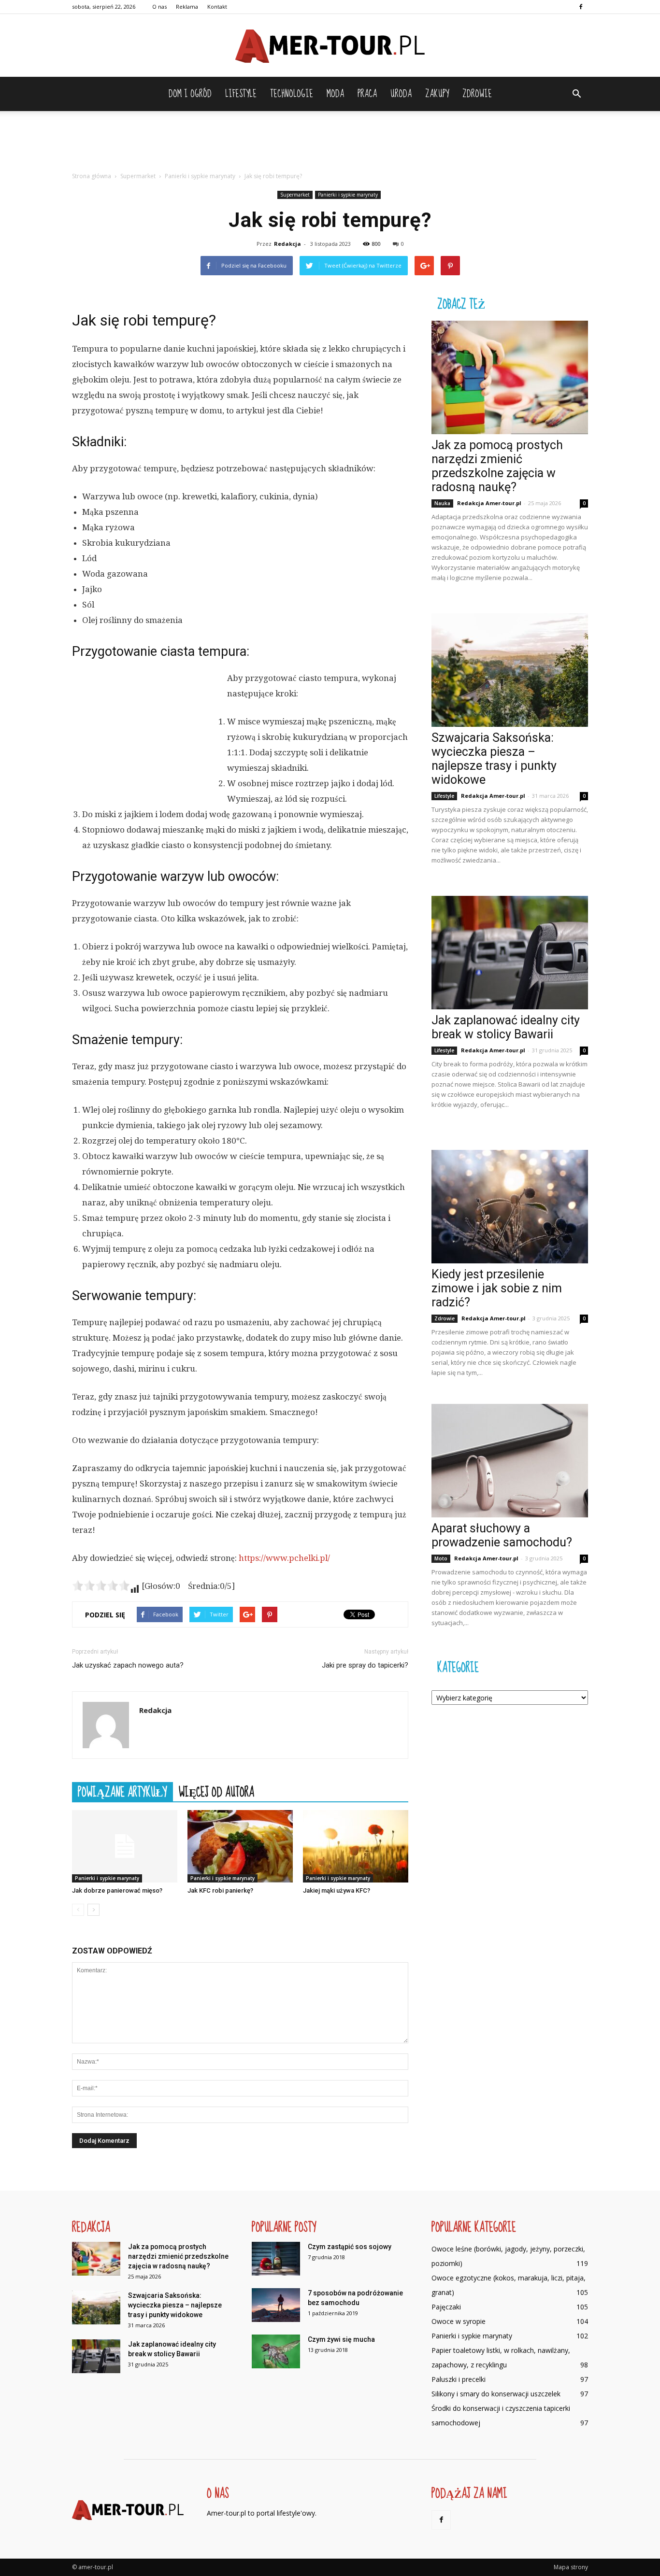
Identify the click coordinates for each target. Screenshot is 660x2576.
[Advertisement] (330, 144)
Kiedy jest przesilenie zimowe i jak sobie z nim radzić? (497, 1288)
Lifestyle (241, 94)
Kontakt (217, 7)
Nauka (442, 503)
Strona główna (92, 176)
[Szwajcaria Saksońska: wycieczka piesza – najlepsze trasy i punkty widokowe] (510, 670)
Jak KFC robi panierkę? (220, 1890)
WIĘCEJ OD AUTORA (216, 1792)
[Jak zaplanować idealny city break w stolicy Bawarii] (510, 953)
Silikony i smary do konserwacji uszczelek (496, 2394)
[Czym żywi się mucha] (276, 2351)
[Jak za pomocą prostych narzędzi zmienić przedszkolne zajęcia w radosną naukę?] (510, 377)
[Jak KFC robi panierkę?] (240, 1846)
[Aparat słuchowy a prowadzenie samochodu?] (510, 1461)
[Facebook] (581, 7)
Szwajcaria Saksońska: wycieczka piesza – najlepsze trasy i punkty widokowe (494, 759)
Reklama (187, 7)
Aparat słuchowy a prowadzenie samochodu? (502, 1535)
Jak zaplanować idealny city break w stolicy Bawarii (506, 1027)
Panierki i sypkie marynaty (348, 195)
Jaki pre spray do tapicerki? (365, 1665)
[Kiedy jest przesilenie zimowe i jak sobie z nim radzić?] (510, 1207)
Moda (335, 94)
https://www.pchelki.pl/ (284, 1558)
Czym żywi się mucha (341, 2339)
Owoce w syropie (459, 2321)
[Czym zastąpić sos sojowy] (276, 2259)
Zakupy (437, 94)
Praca (367, 94)
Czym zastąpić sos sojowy (350, 2247)
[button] (576, 94)
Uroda (401, 94)
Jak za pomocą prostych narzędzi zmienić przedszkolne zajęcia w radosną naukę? (497, 466)
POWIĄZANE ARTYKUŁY (122, 1792)
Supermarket (295, 195)
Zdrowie (477, 94)
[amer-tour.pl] (330, 46)
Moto (441, 1558)
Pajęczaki (446, 2307)
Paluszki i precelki (459, 2379)
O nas (159, 7)
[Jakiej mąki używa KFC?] (356, 1846)
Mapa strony (571, 2567)
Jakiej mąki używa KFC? (337, 1890)
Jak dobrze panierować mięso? (117, 1890)
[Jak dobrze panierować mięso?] (125, 1846)
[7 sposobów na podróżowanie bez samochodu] (276, 2305)
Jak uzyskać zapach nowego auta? (128, 1665)
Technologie (292, 94)
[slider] (101, 1585)
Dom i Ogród (190, 94)
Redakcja (287, 244)
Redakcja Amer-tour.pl (489, 503)
